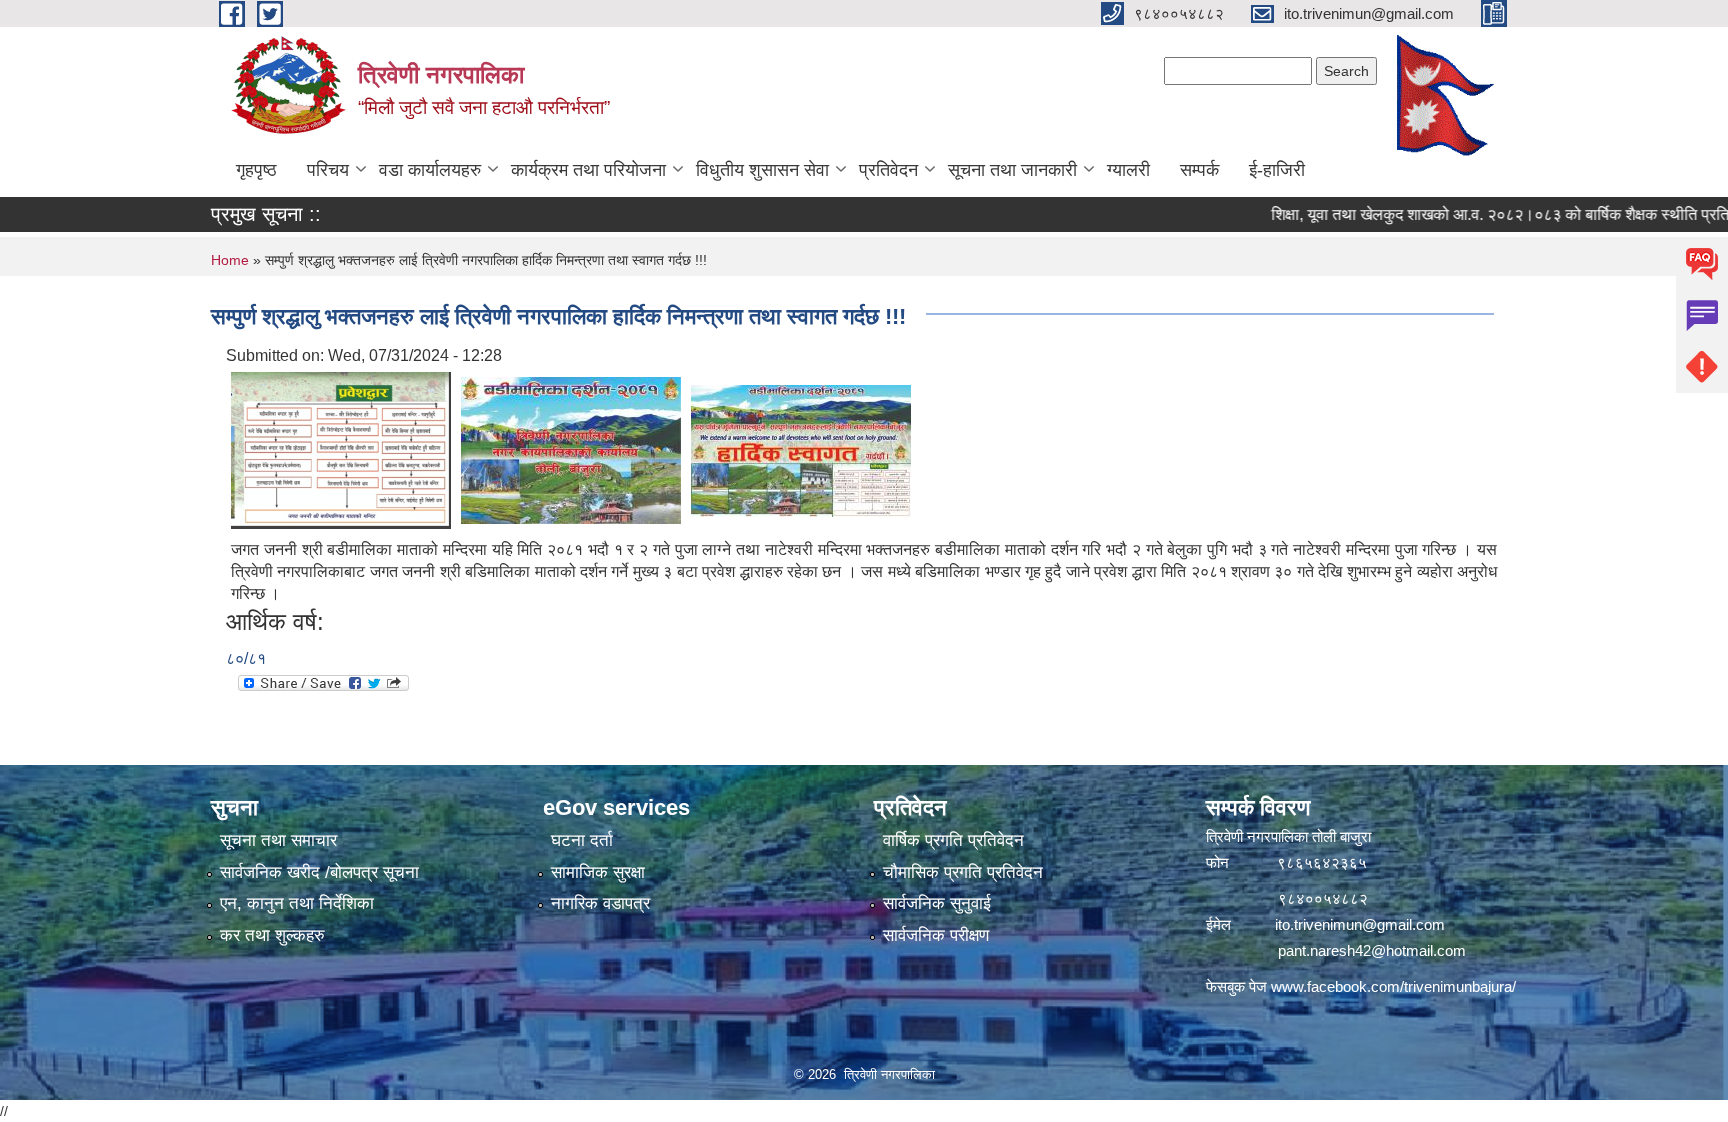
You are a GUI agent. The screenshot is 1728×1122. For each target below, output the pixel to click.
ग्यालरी (1128, 170)
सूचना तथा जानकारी (1012, 170)
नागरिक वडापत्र (600, 903)
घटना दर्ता (582, 840)
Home (230, 260)
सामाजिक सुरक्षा (598, 872)
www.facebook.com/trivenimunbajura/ (1393, 986)
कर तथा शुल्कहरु (272, 935)
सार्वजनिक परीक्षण (936, 935)
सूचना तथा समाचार (278, 840)
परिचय (328, 170)
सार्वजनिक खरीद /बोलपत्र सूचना (319, 872)
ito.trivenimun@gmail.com (1360, 924)
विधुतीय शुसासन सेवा (762, 170)
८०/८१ (246, 658)
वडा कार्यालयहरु (430, 170)
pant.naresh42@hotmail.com (1372, 950)
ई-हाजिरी (1277, 170)
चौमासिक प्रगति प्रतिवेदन (963, 872)
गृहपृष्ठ (256, 170)
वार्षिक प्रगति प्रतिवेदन (953, 840)
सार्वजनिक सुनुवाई (937, 903)
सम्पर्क (1199, 170)
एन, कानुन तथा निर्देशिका (297, 903)
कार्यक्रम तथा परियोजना (588, 170)
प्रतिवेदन (888, 170)
